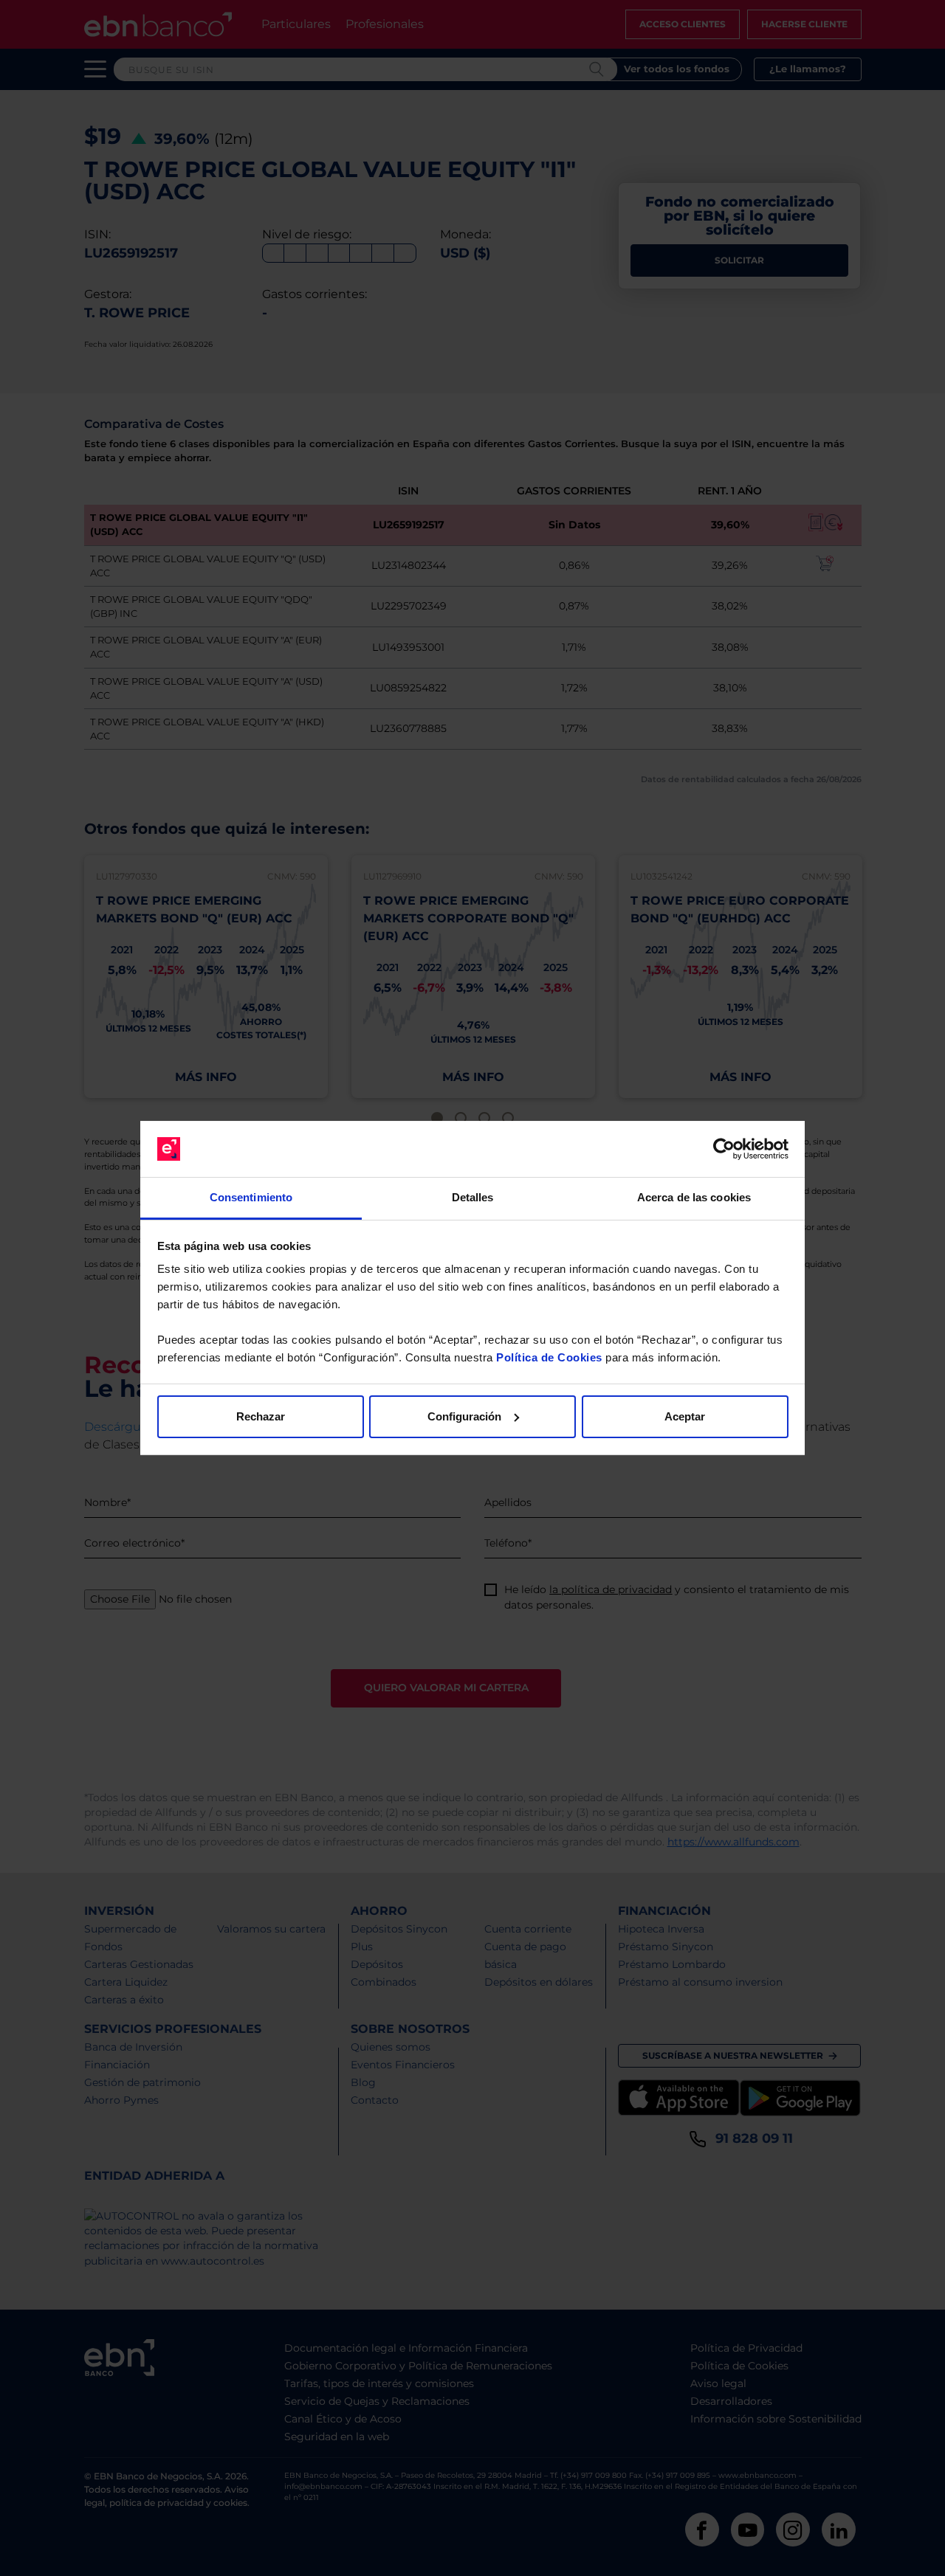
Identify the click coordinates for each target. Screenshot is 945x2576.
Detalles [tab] (473, 1197)
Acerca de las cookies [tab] (694, 1197)
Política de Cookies (549, 1357)
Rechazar (261, 1416)
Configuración (464, 1416)
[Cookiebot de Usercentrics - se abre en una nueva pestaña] (724, 1149)
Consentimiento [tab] (251, 1197)
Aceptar (685, 1416)
